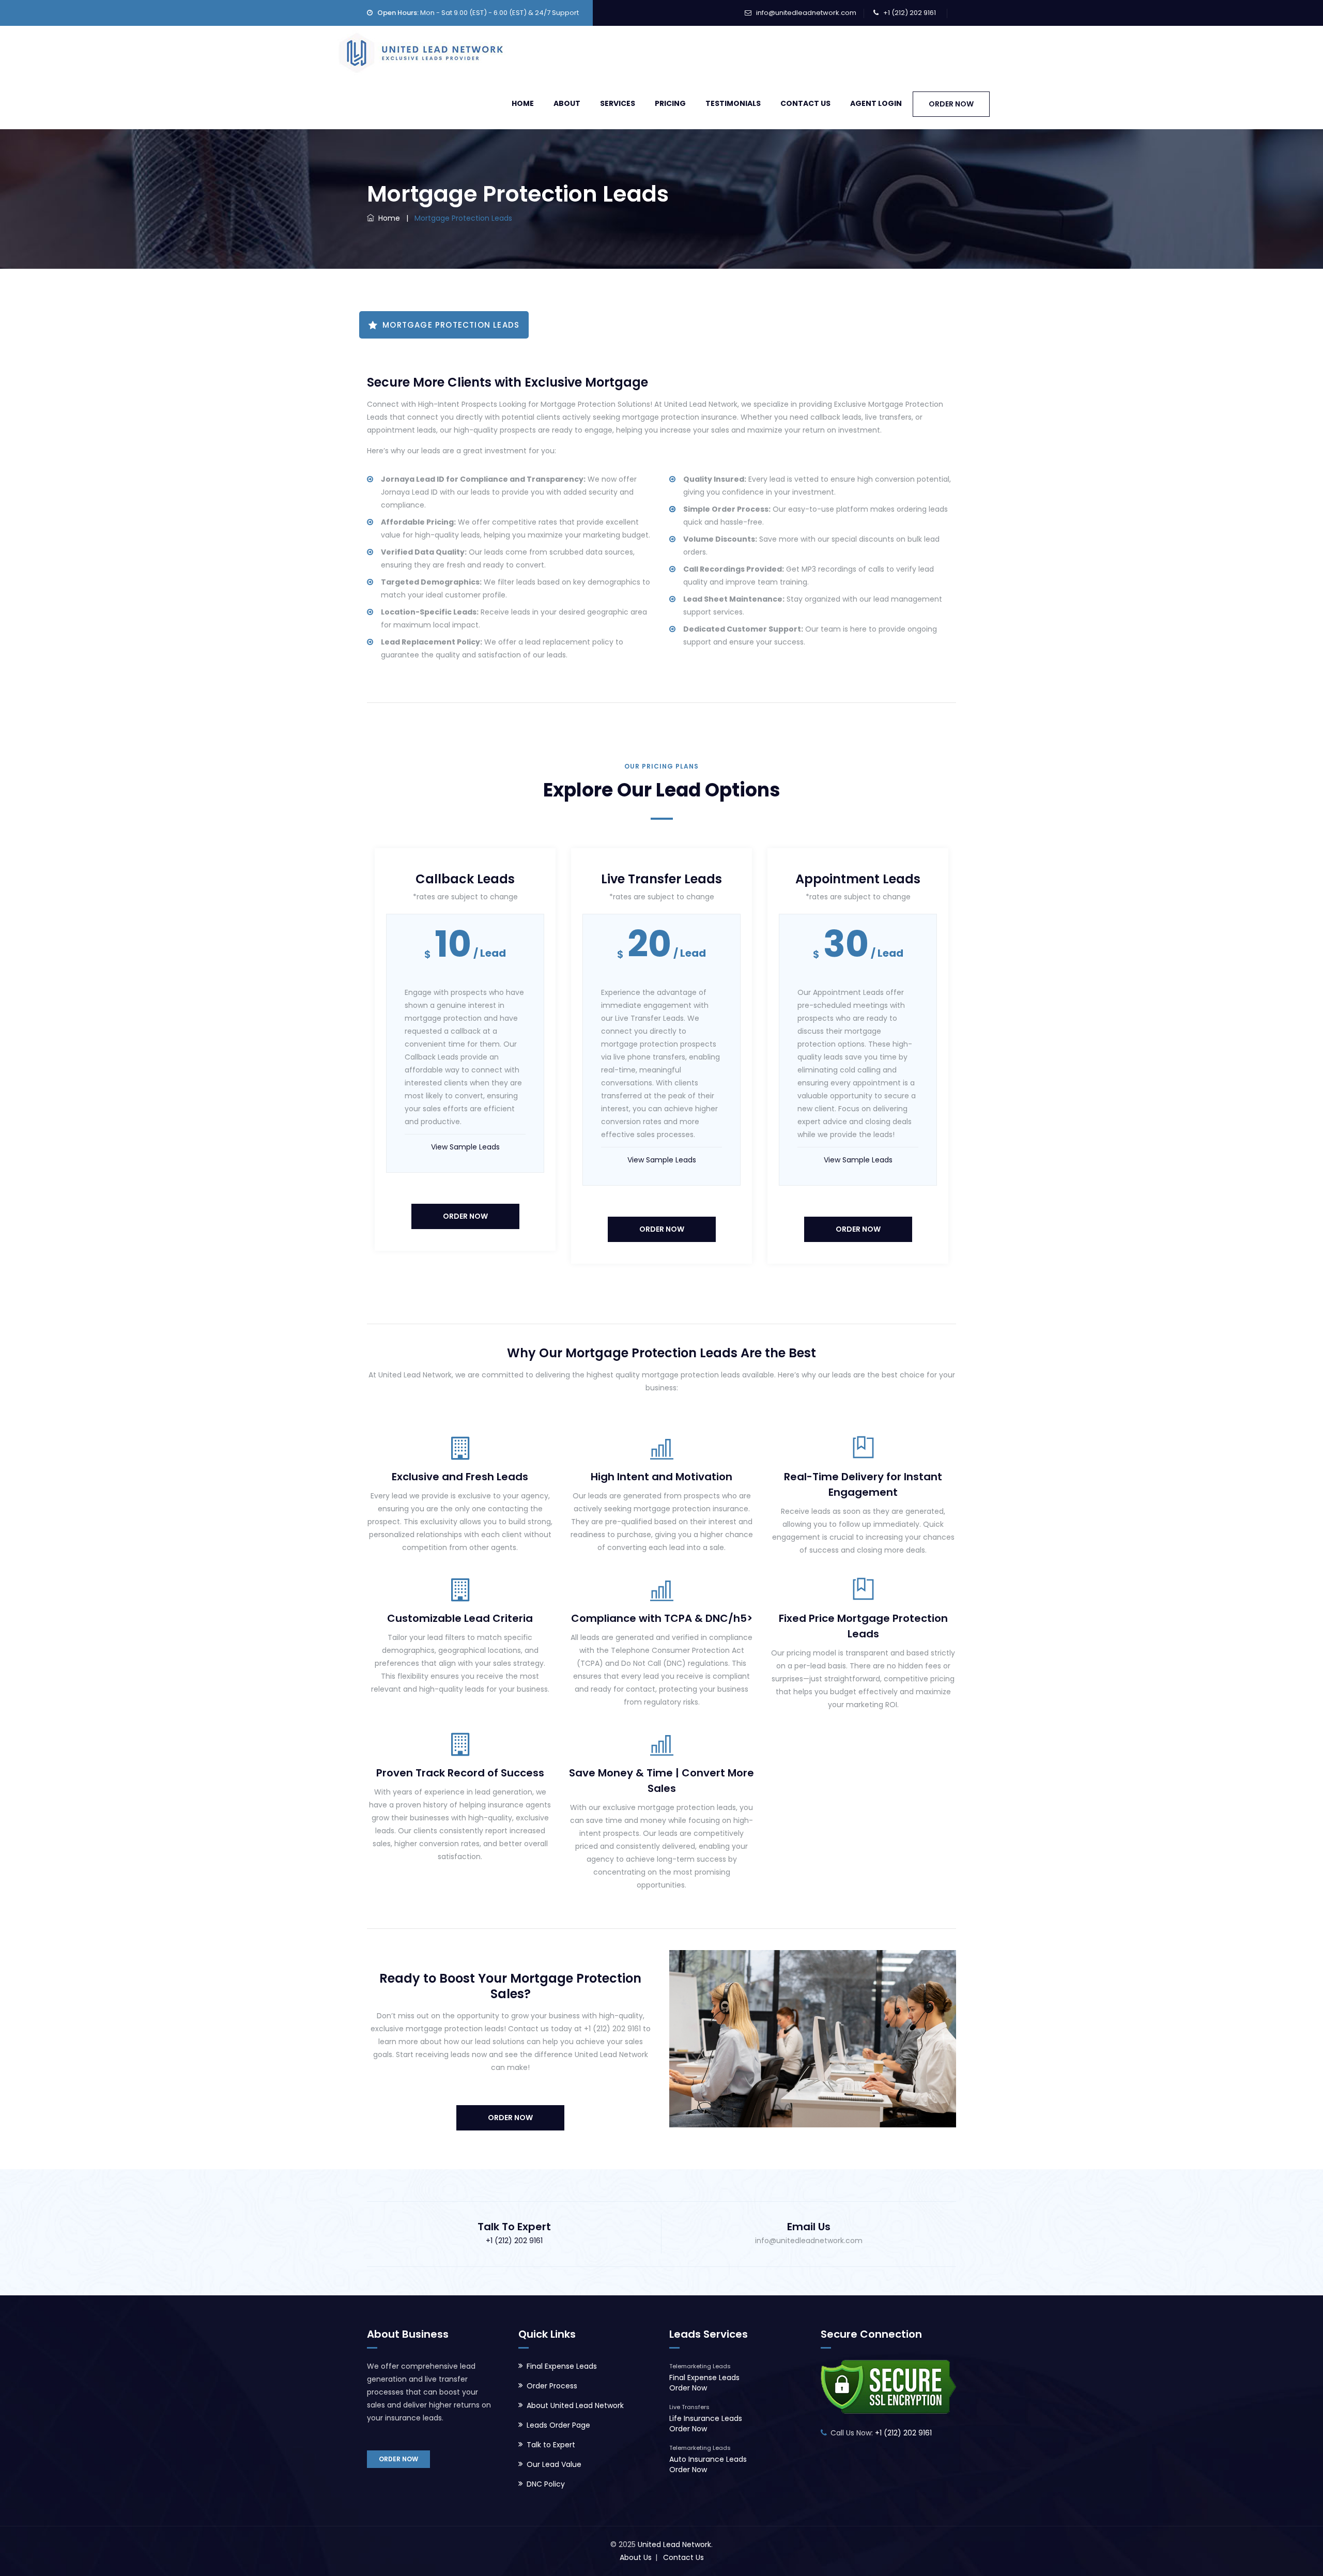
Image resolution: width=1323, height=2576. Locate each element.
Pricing (670, 103)
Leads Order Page (558, 2425)
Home (523, 103)
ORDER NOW (951, 104)
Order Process (552, 2386)
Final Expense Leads (562, 2366)
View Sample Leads (465, 1147)
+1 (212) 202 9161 (910, 13)
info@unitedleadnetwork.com (806, 13)
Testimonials (733, 103)
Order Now (465, 1216)
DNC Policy (546, 2484)
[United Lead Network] (420, 51)
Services (618, 103)
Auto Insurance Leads (708, 2459)
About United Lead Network (575, 2405)
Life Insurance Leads (706, 2418)
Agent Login (876, 103)
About (567, 103)
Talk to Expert (551, 2445)
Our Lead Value (554, 2464)
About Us (636, 2557)
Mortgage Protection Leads (451, 325)
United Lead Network (674, 2544)
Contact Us (805, 103)
